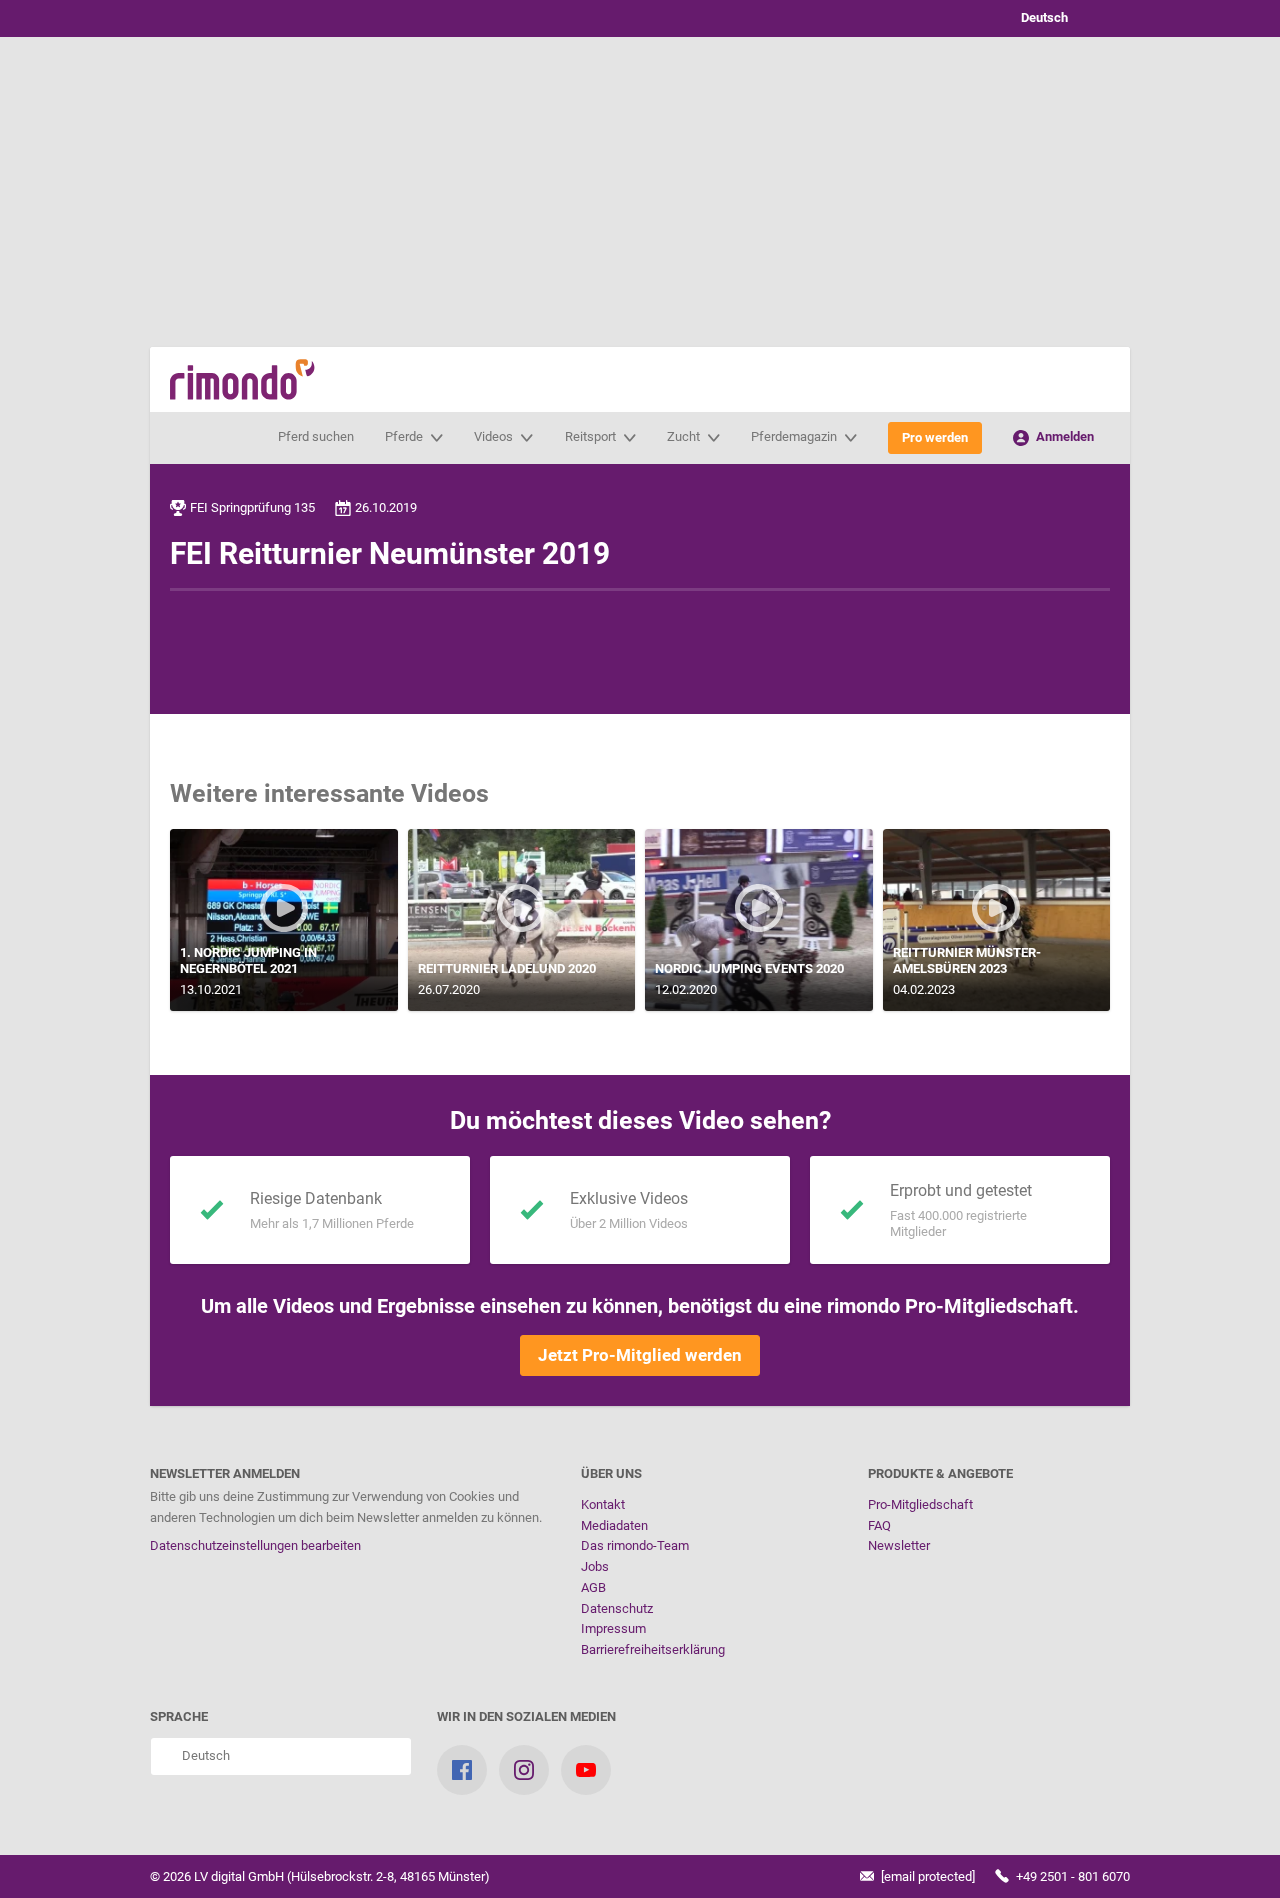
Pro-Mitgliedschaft (920, 1504)
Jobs (595, 1566)
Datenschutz (617, 1608)
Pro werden (935, 437)
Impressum (613, 1628)
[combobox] (1060, 18)
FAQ (879, 1525)
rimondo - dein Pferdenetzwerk (242, 379)
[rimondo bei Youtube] (586, 1770)
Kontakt (603, 1504)
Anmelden (1063, 436)
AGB (593, 1587)
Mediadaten (614, 1525)
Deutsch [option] (1041, 17)
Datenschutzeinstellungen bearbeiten (255, 1545)
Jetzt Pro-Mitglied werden (640, 1355)
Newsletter (899, 1545)
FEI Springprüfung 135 (252, 507)
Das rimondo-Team (635, 1545)
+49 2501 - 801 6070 (1071, 1876)
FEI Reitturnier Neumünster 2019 (390, 553)
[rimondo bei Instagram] (524, 1770)
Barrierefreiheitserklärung (653, 1649)
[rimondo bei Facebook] (462, 1770)
